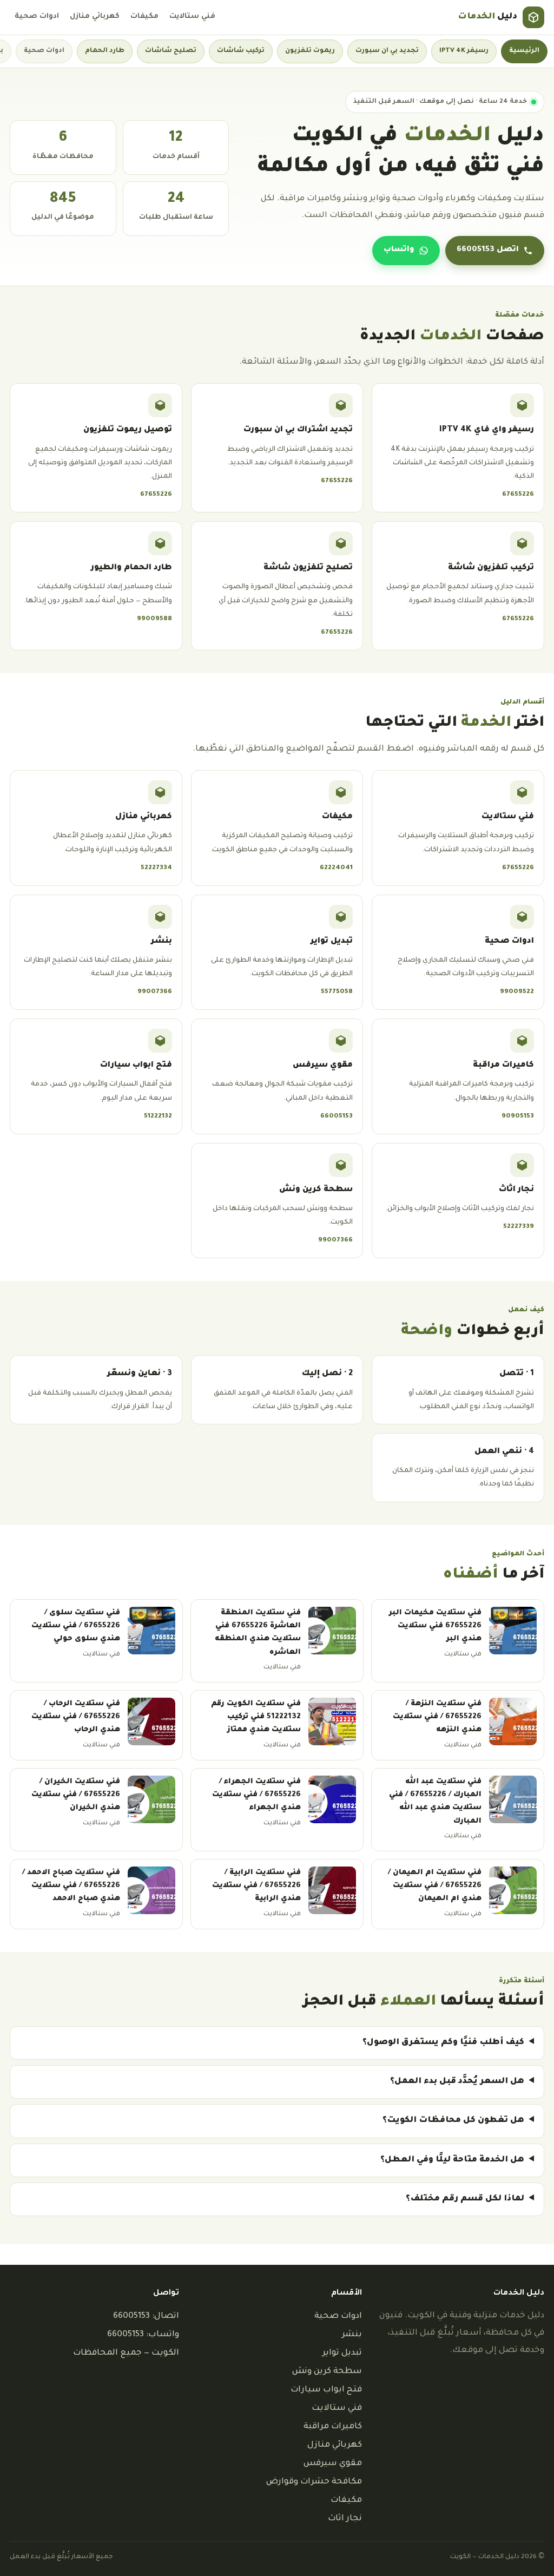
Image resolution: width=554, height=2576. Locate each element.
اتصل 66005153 (488, 250)
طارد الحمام (105, 51)
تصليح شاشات (171, 51)
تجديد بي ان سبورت (387, 51)
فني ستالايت (192, 17)
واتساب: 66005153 (143, 2335)
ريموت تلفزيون (310, 51)
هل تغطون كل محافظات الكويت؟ (453, 2121)
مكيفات (144, 17)
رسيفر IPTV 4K (464, 51)
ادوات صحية (37, 17)
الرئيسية (524, 51)
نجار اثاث (345, 2519)
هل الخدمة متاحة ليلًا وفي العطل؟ (452, 2160)
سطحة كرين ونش (327, 2372)
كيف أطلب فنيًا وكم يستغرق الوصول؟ (443, 2043)
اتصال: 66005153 (146, 2317)
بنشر (352, 2335)
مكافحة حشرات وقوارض (314, 2482)
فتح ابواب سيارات (326, 2390)
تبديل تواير (342, 2353)
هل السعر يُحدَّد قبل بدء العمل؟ (457, 2082)
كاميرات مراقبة (333, 2427)
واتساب (399, 250)
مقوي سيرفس (333, 2464)
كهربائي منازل (95, 17)
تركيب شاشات (241, 51)
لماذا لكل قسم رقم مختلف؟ (465, 2199)
